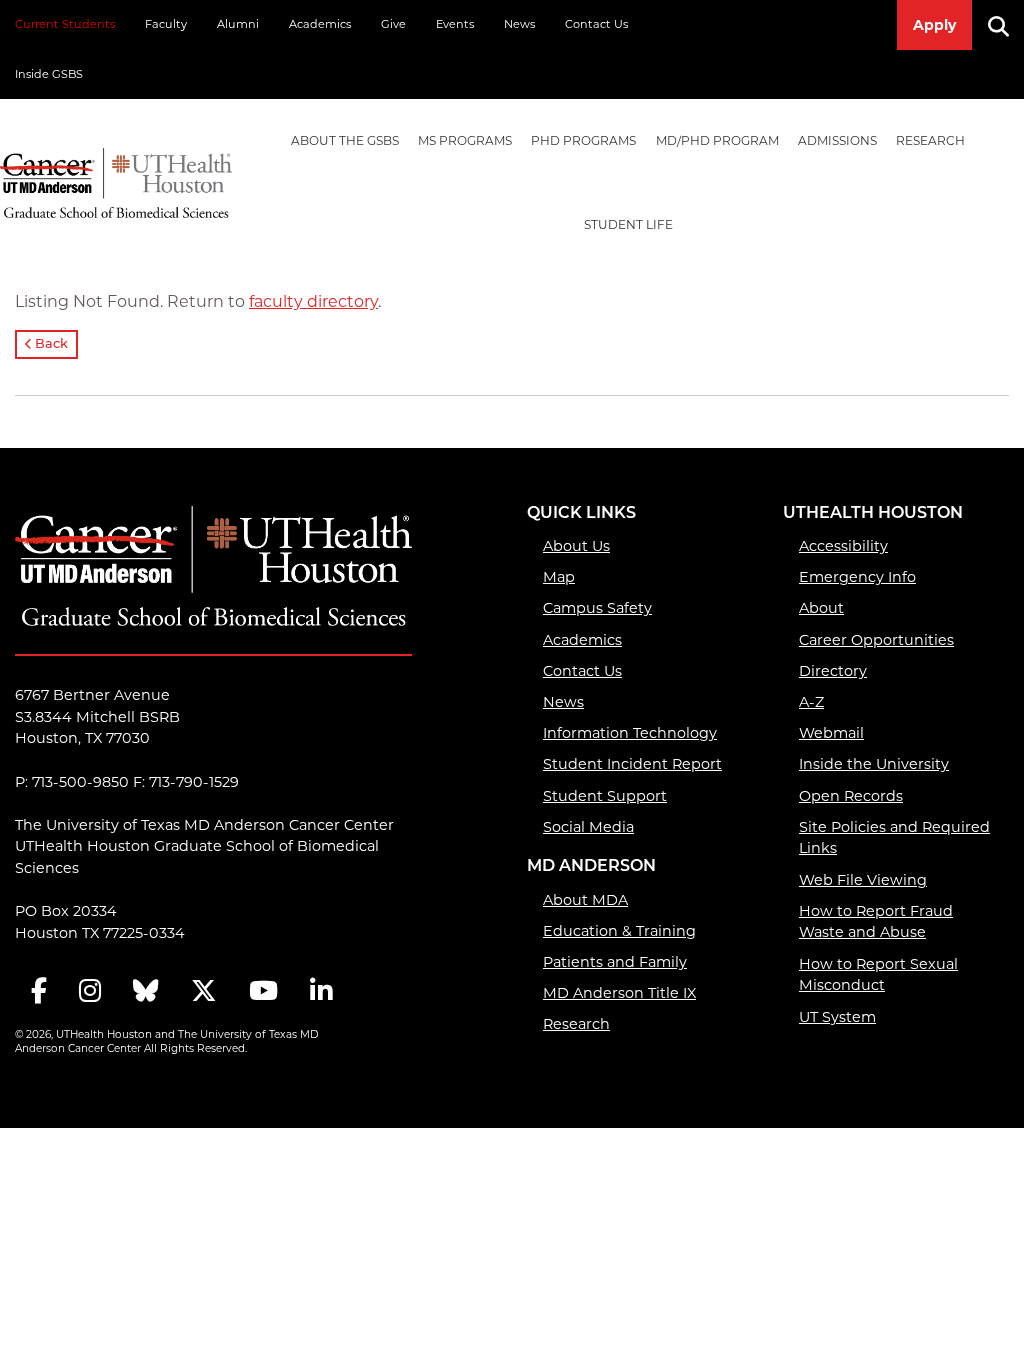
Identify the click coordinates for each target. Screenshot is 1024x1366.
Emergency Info (857, 577)
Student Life (628, 224)
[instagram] (90, 992)
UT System (837, 1017)
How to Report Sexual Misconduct (878, 975)
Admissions (837, 140)
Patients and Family (615, 962)
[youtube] (263, 992)
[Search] (1006, 25)
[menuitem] (344, 141)
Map (559, 577)
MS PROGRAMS (465, 140)
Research (930, 140)
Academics (320, 24)
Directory (833, 671)
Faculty (166, 24)
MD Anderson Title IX (619, 993)
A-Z (811, 702)
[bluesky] (146, 992)
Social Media (588, 827)
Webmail (831, 733)
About (821, 608)
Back (50, 344)
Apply (934, 25)
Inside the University (874, 764)
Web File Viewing (863, 880)
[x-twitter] (204, 992)
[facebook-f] (39, 992)
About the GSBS (345, 140)
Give (393, 24)
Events (455, 24)
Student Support (605, 796)
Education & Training (619, 931)
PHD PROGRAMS (583, 140)
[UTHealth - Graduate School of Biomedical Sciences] (116, 179)
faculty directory (313, 301)
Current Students (65, 24)
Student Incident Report (632, 764)
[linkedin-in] (321, 992)
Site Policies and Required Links (894, 838)
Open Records (851, 796)
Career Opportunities (876, 640)
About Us (576, 546)
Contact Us (596, 24)
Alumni (238, 24)
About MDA (585, 900)
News (519, 24)
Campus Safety (597, 608)
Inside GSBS (49, 74)
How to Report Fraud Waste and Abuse (876, 922)
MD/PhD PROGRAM (717, 140)
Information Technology (630, 733)
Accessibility (843, 546)
